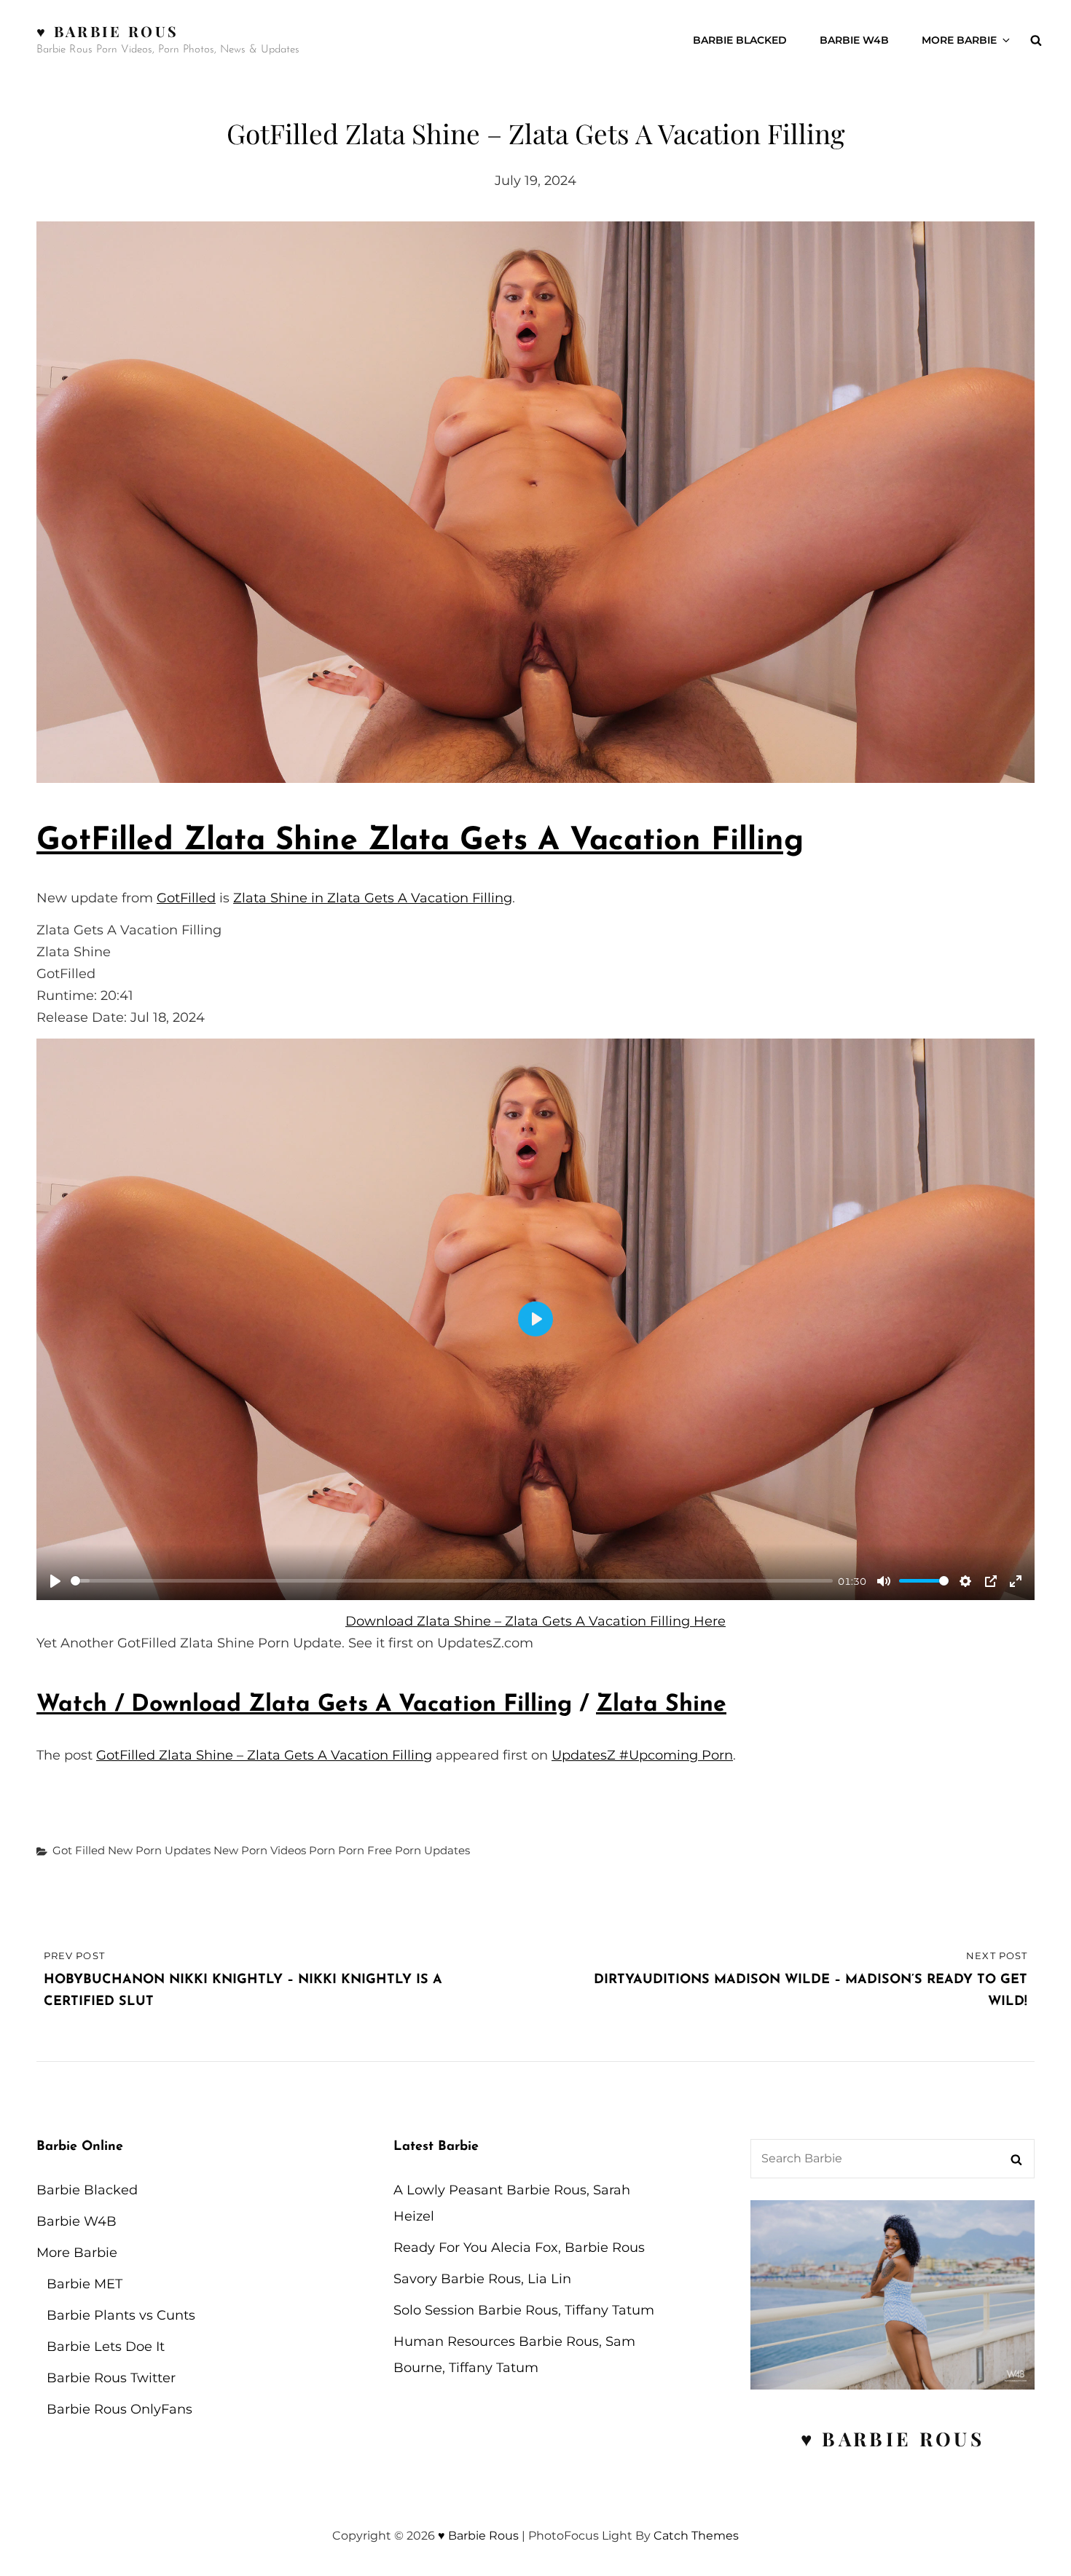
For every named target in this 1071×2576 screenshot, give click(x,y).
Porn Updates (432, 1850)
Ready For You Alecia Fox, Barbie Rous (519, 2248)
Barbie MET (85, 2284)
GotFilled (186, 898)
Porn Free (365, 1850)
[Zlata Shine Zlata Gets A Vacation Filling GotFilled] (535, 502)
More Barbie (959, 40)
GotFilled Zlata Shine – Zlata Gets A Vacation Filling (264, 1755)
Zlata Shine (661, 1705)
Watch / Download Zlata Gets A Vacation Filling (304, 1705)
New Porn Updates (159, 1850)
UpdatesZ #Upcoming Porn (642, 1755)
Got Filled (79, 1850)
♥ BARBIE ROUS (893, 2439)
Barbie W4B (854, 40)
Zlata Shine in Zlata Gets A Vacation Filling (373, 898)
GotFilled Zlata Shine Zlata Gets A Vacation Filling (420, 842)
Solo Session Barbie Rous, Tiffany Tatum (524, 2310)
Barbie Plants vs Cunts (121, 2315)
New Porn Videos (260, 1850)
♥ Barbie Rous (107, 31)
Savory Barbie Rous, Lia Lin (482, 2279)
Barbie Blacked (740, 40)
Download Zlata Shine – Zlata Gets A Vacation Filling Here (535, 1621)
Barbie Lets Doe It (106, 2347)
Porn (322, 1850)
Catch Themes (696, 2536)
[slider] (452, 1581)
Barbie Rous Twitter (111, 2378)
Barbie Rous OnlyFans (119, 2409)
